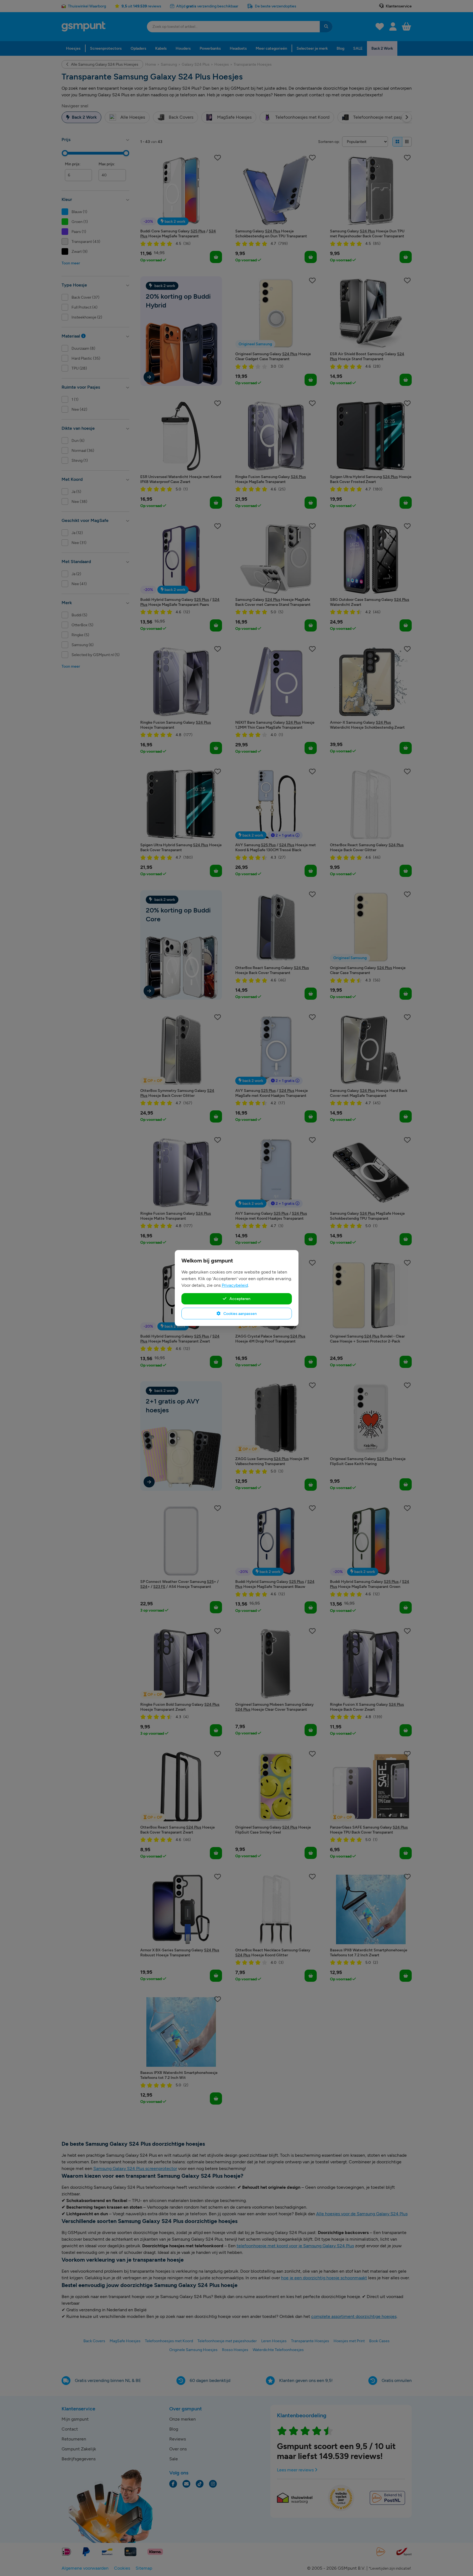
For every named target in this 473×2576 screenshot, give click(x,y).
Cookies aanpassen (240, 1314)
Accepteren (240, 1299)
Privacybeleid (235, 1285)
